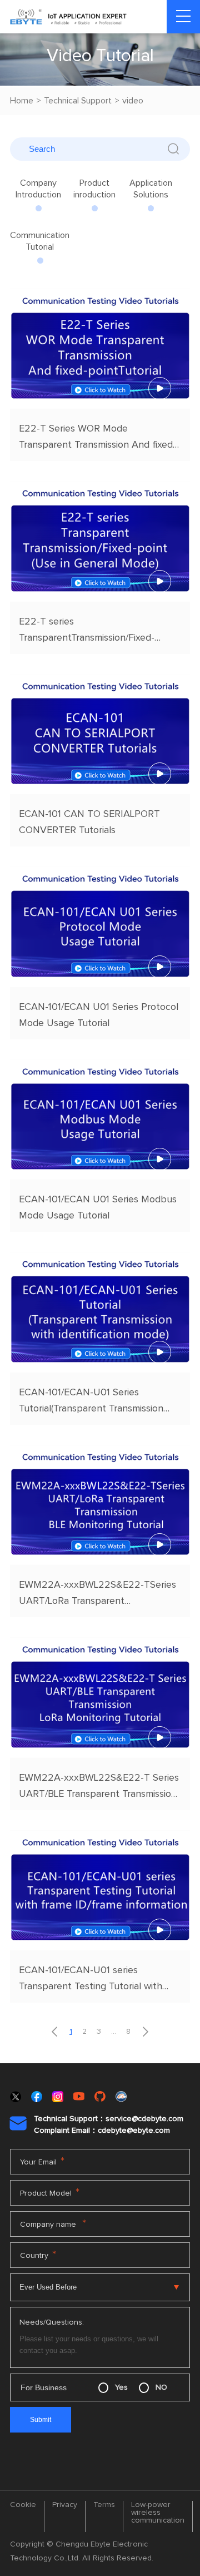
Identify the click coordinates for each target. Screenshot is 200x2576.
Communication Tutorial (40, 241)
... (114, 2032)
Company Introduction (38, 189)
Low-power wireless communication (158, 2513)
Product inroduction (94, 189)
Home (22, 101)
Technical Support (78, 101)
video (133, 101)
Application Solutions (151, 189)
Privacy (65, 2505)
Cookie (23, 2505)
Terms (104, 2505)
